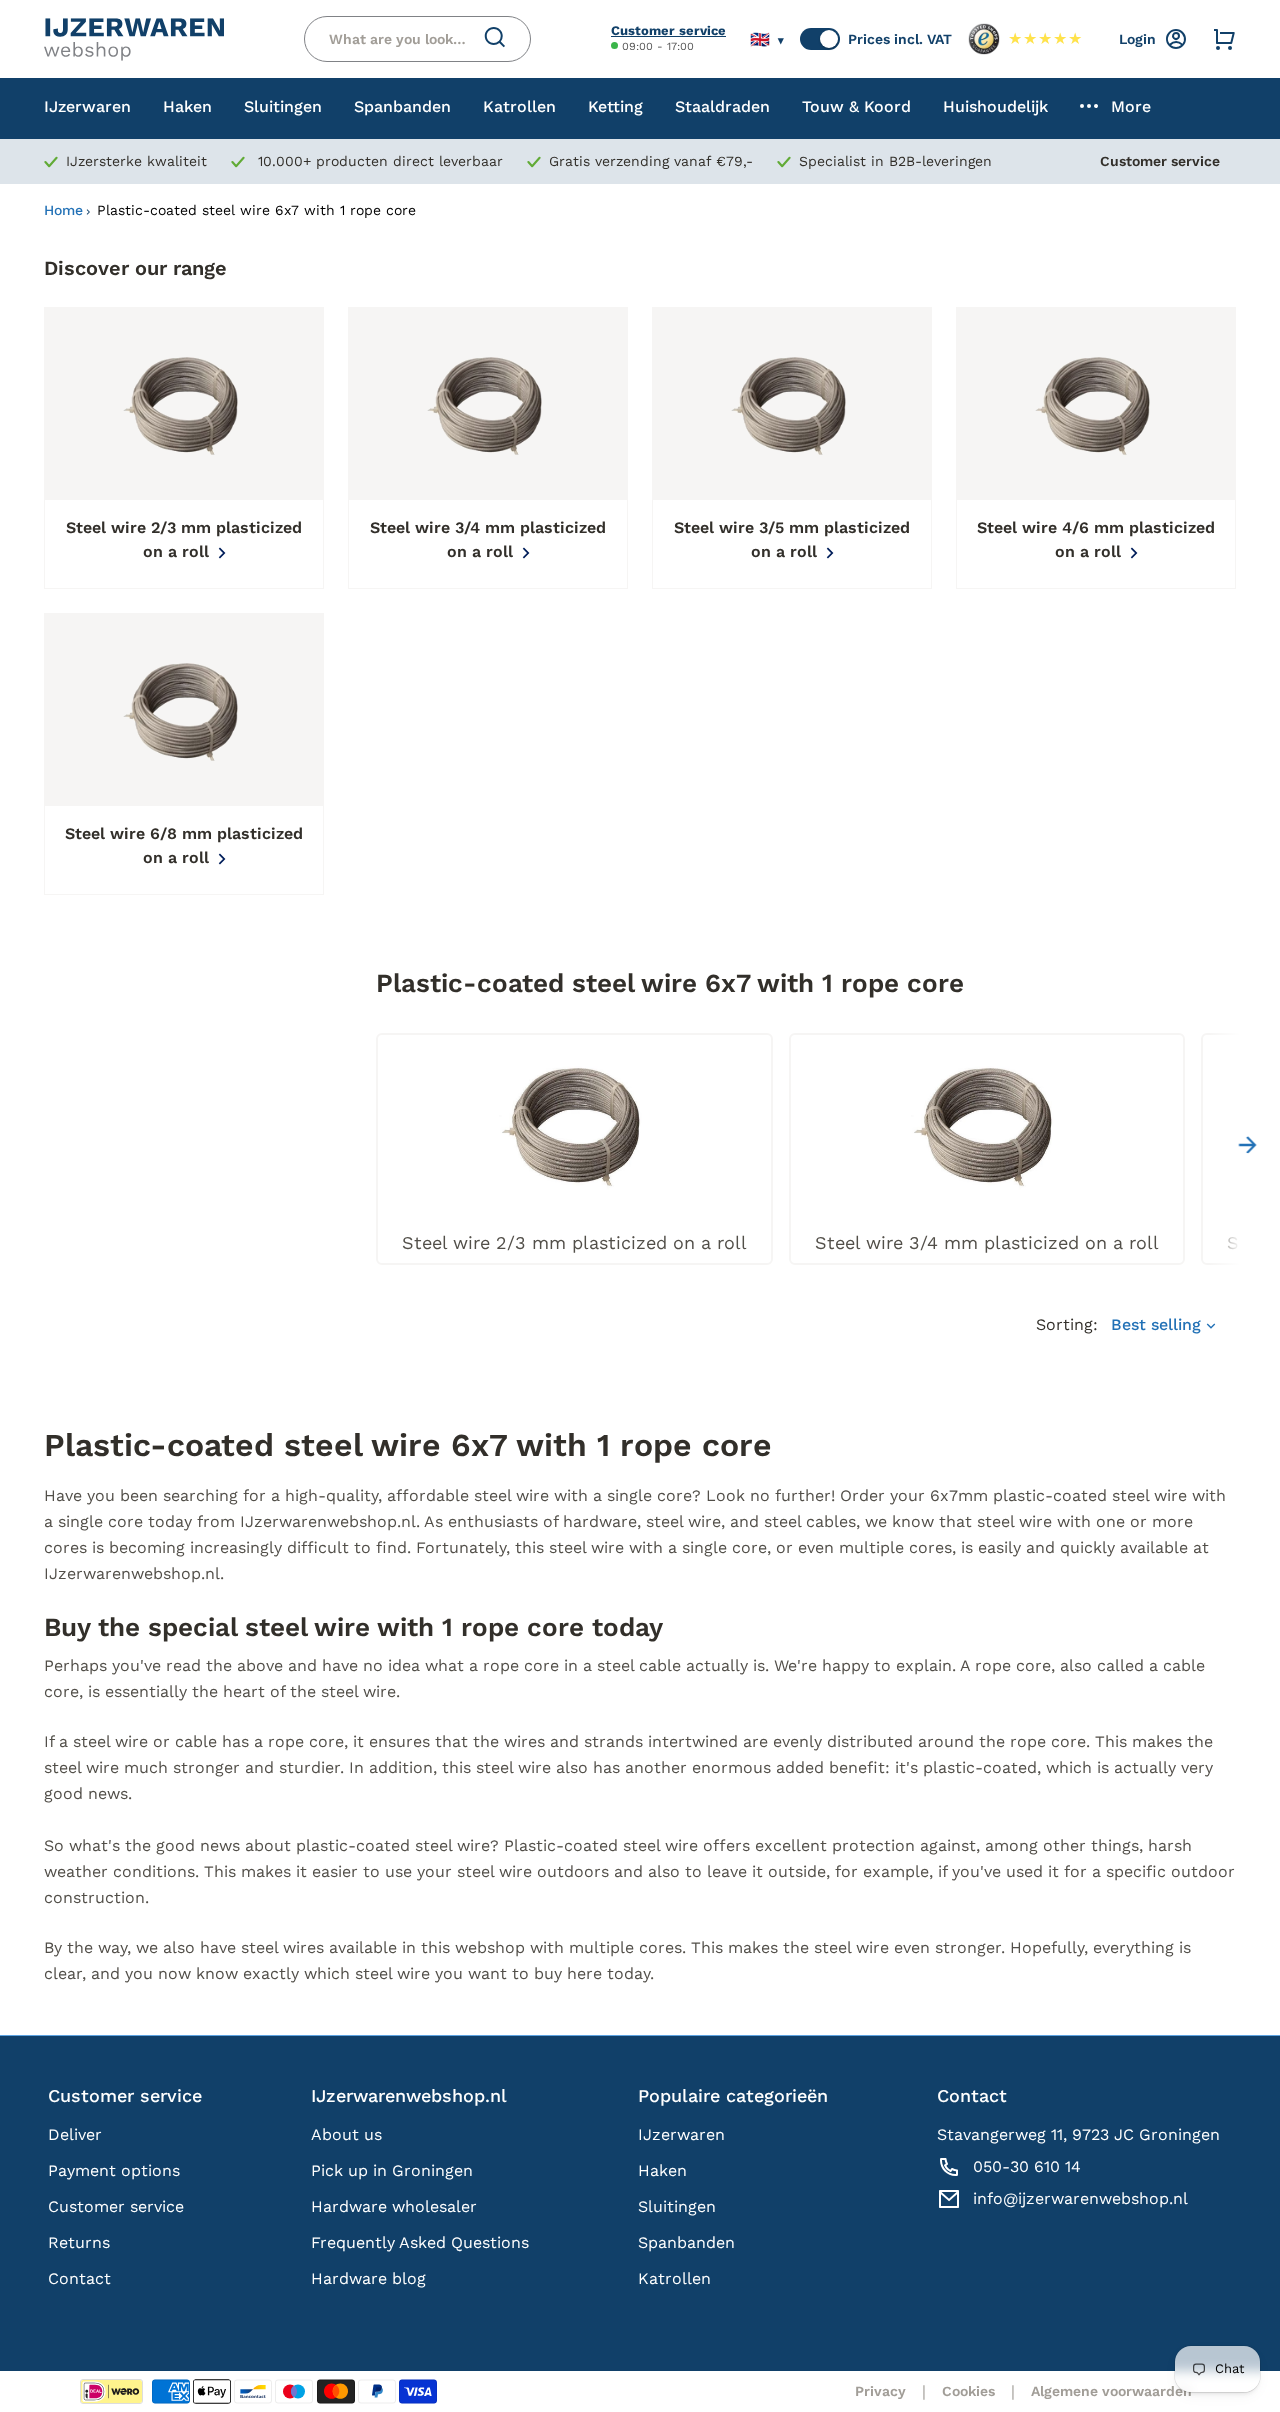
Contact (79, 2278)
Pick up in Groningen (392, 2170)
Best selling (1158, 1324)
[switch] (820, 39)
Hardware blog (368, 2278)
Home (63, 210)
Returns (79, 2242)
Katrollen (674, 2278)
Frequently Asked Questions (420, 2242)
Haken (662, 2170)
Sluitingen (677, 2206)
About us (346, 2134)
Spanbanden (686, 2242)
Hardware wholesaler (394, 2206)
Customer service (668, 30)
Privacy (880, 2391)
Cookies (968, 2391)
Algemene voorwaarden (1111, 2391)
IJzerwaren (681, 2134)
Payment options (114, 2170)
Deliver (75, 2134)
